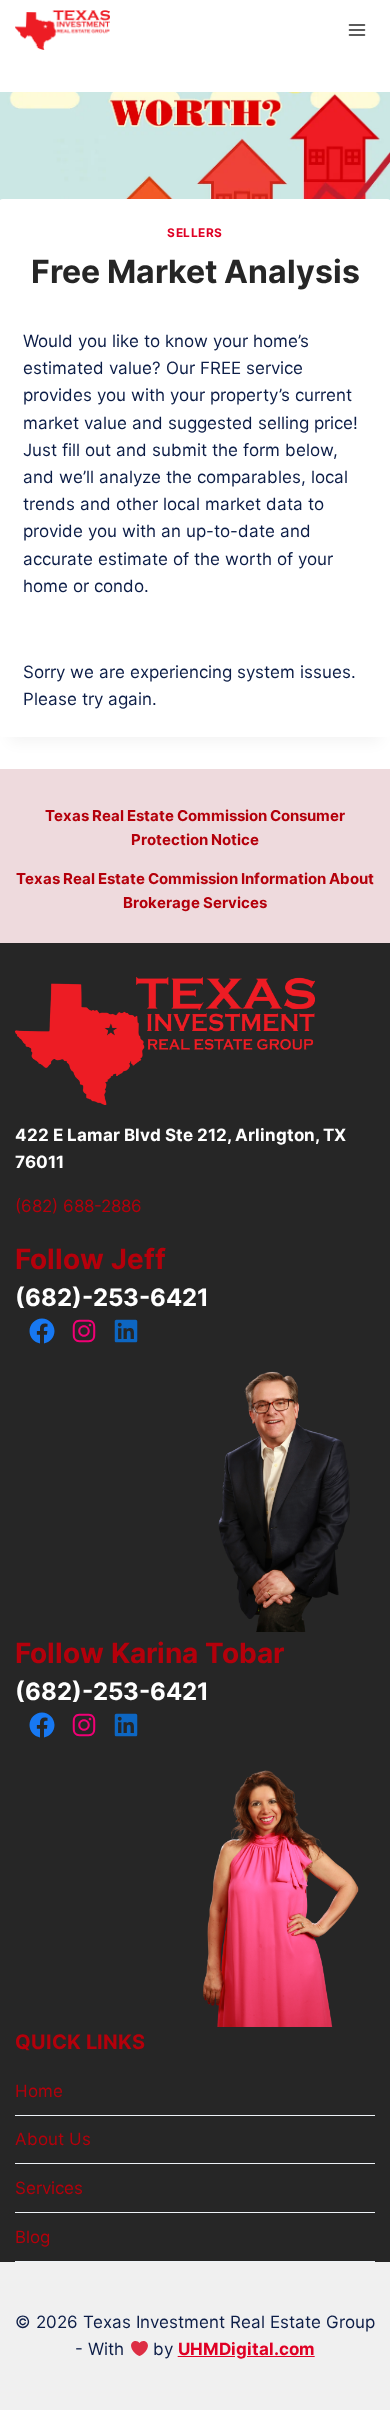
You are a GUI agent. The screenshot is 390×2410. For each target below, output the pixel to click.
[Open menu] (356, 29)
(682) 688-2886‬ (78, 1206)
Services (49, 2188)
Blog (32, 2237)
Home (39, 2091)
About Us (53, 2139)
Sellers (195, 232)
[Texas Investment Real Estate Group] (62, 30)
